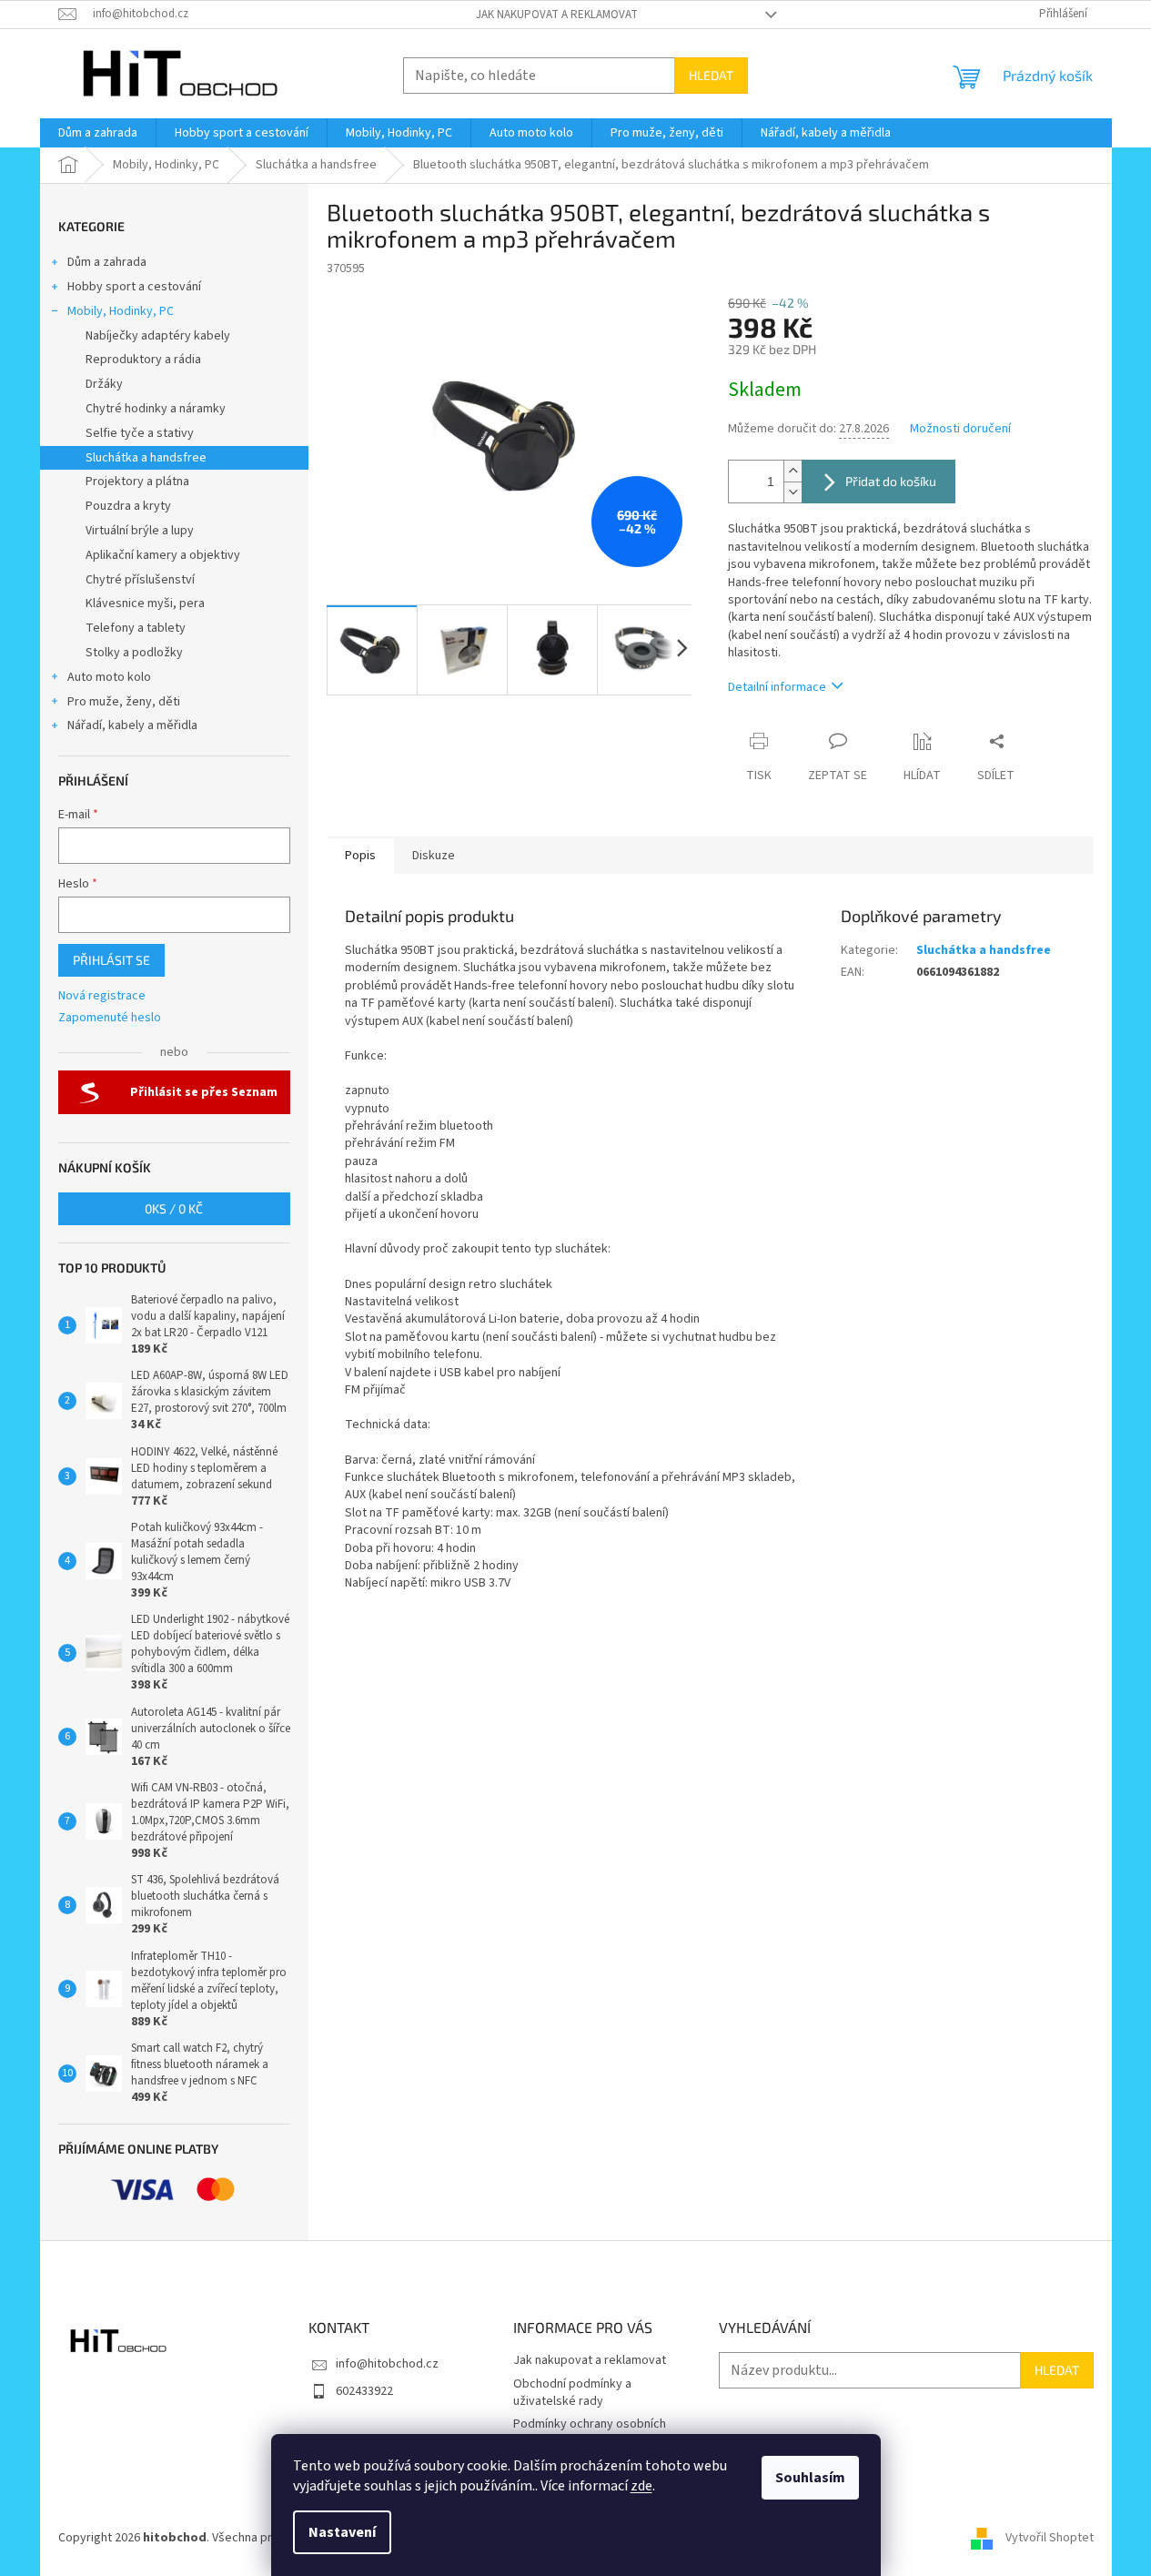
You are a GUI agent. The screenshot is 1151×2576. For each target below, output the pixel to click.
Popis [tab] (360, 856)
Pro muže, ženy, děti (124, 702)
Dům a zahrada (107, 262)
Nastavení (342, 2532)
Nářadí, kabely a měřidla (132, 725)
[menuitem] (98, 133)
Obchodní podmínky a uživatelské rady (572, 2393)
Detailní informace (777, 687)
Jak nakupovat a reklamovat (557, 15)
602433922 (364, 2391)
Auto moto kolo (109, 677)
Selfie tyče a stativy (140, 433)
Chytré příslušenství (140, 580)
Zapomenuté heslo (110, 1018)
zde (641, 2486)
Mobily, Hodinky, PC (121, 311)
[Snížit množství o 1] (793, 492)
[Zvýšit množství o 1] (793, 471)
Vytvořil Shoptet (1050, 2538)
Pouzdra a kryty (128, 506)
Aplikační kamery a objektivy (163, 555)
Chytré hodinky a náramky (156, 409)
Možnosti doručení (960, 429)
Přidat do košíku (891, 481)
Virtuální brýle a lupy (140, 531)
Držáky (104, 384)
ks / (174, 1208)
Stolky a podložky (134, 653)
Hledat (711, 75)
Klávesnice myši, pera (145, 603)
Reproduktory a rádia (143, 360)
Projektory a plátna (137, 482)
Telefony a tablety (136, 628)
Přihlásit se (111, 960)
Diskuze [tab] (434, 856)
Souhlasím (810, 2478)
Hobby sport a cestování (134, 287)
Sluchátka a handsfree (146, 458)
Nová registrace (102, 996)
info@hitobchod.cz (387, 2364)
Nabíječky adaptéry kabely (158, 336)
